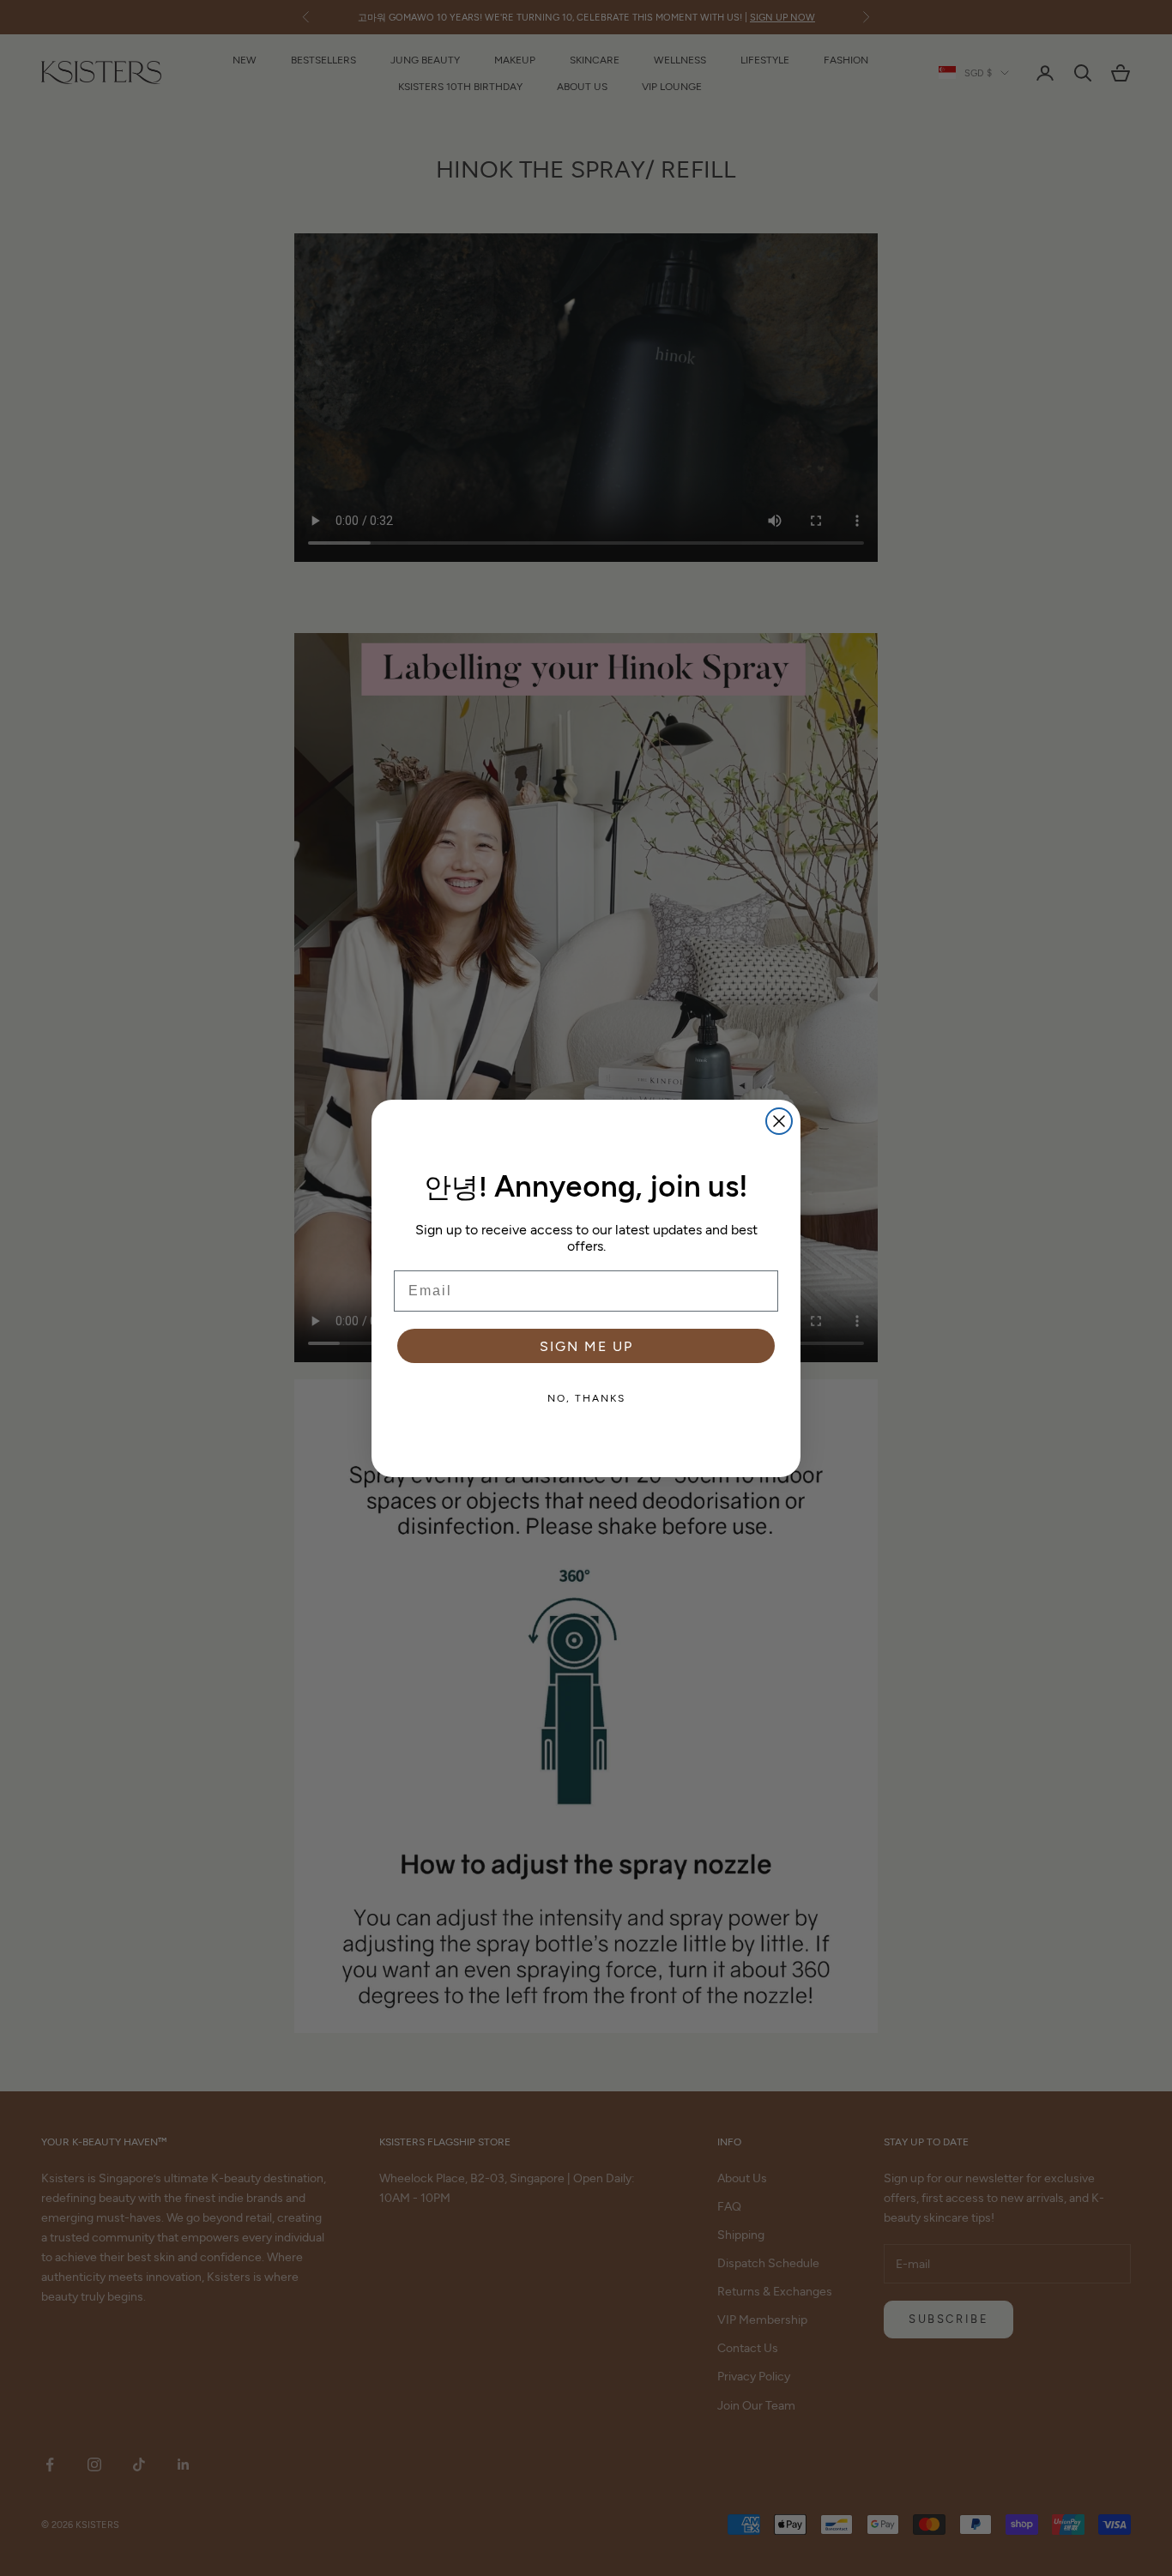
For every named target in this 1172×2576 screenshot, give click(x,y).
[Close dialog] (779, 1121)
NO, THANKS (586, 1397)
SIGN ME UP (586, 1345)
